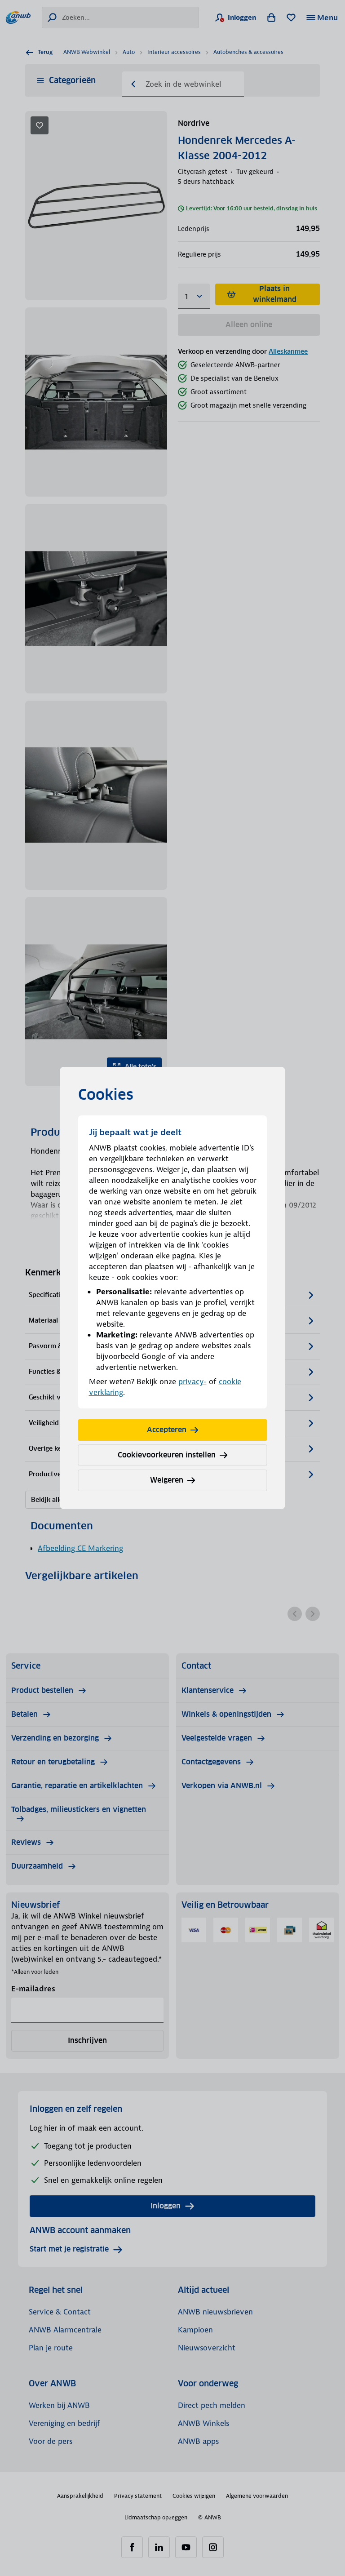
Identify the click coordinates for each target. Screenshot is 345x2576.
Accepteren (167, 1430)
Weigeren (167, 1480)
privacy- (192, 1381)
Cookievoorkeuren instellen (167, 1455)
